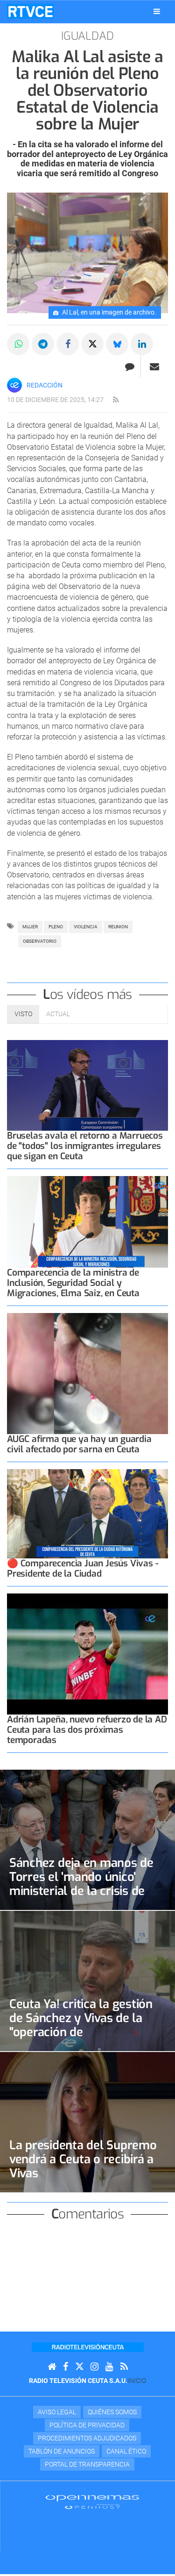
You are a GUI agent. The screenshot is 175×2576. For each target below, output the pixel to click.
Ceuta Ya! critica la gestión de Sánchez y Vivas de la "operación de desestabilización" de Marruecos (81, 2032)
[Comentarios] (129, 366)
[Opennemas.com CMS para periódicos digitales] (92, 2502)
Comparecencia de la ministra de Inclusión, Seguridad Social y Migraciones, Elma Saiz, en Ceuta (73, 1283)
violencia (86, 927)
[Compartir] (18, 344)
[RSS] (124, 2367)
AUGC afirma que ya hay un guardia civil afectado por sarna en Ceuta (79, 1444)
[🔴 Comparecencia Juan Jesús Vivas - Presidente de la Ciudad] (87, 1514)
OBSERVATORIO (40, 941)
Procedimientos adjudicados (87, 2438)
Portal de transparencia (87, 2464)
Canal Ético (126, 2451)
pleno (56, 927)
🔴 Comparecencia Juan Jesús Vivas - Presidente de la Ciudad (83, 1568)
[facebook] (66, 2367)
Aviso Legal (57, 2412)
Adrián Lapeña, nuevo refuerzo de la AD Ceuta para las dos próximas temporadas (87, 1730)
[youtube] (109, 2367)
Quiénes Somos (112, 2412)
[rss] (116, 400)
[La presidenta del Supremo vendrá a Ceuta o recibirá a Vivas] (87, 2122)
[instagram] (94, 2367)
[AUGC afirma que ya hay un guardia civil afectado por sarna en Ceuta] (87, 1374)
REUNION (118, 927)
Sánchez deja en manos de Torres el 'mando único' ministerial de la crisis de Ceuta (81, 1884)
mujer (30, 927)
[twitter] (79, 2367)
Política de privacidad (87, 2425)
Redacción (45, 385)
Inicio (137, 2381)
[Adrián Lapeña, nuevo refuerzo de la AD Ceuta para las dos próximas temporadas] (87, 1654)
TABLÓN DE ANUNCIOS (62, 2451)
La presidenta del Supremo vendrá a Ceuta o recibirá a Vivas (83, 2159)
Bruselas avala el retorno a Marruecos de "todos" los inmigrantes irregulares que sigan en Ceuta (85, 1146)
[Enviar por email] (154, 366)
